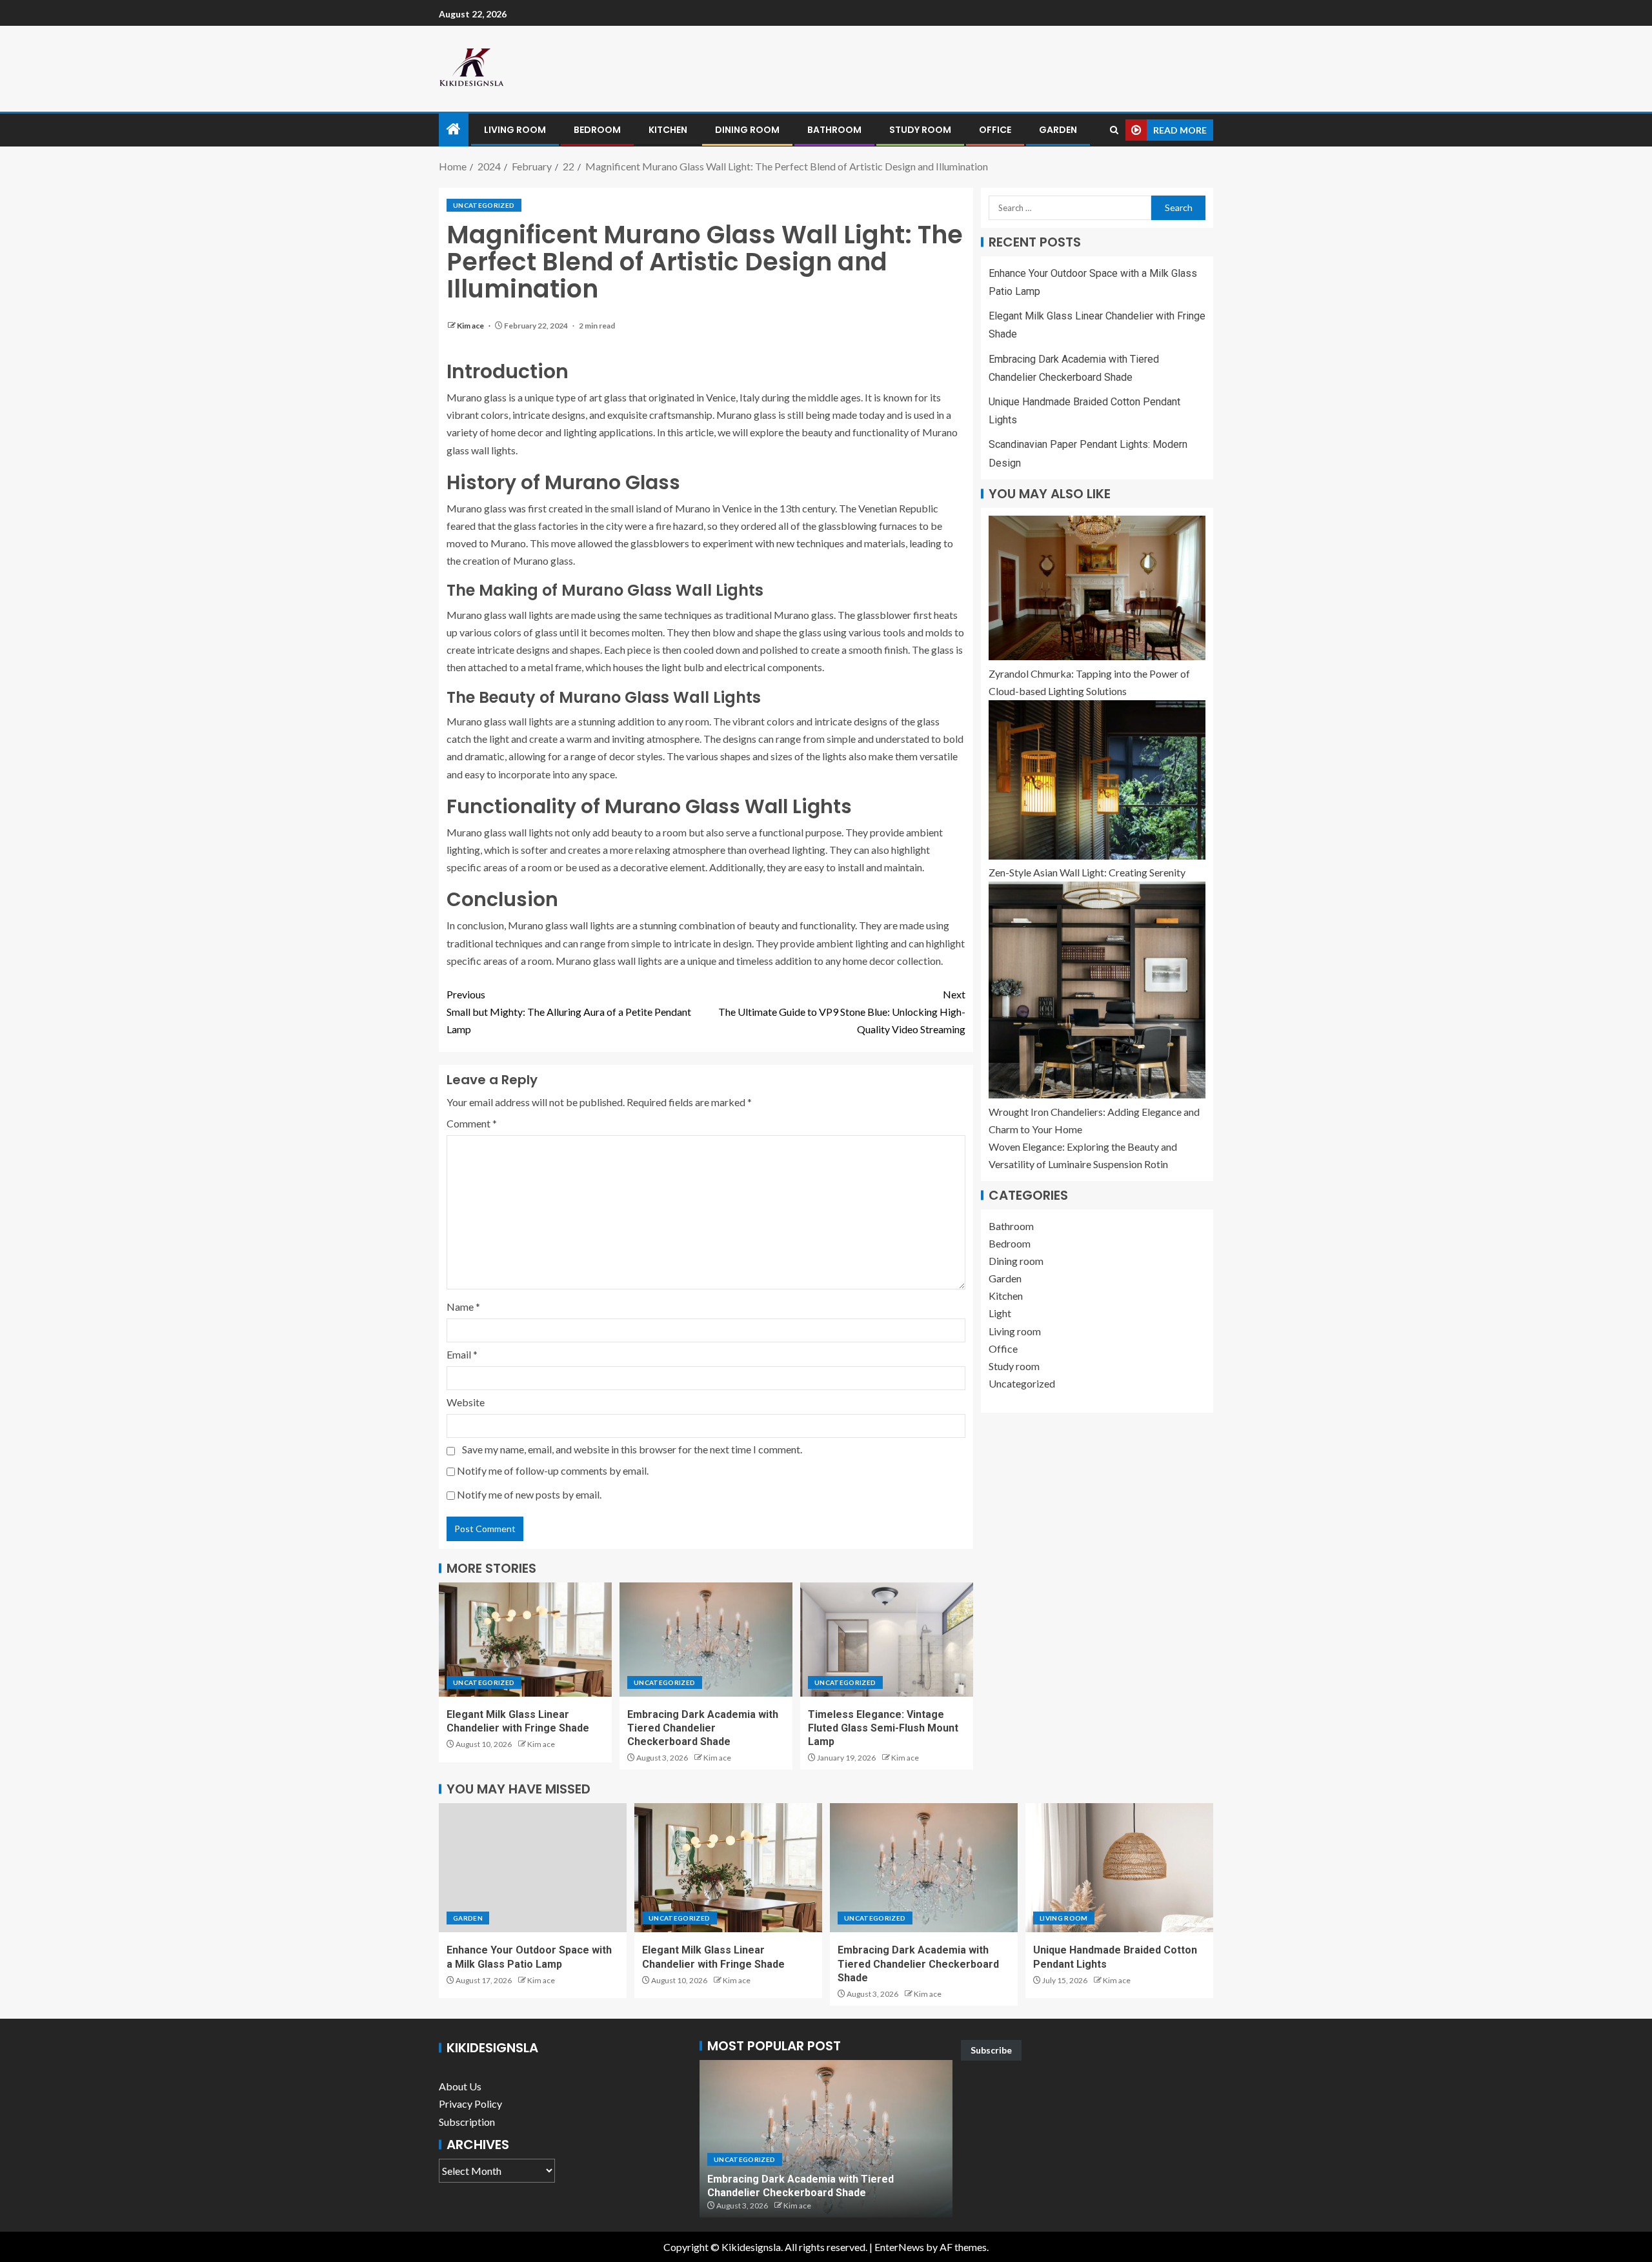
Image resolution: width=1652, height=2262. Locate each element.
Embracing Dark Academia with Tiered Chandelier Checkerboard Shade (703, 1728)
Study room (920, 130)
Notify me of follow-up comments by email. (553, 1470)
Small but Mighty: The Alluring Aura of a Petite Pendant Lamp (569, 1012)
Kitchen (668, 130)
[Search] (1114, 130)
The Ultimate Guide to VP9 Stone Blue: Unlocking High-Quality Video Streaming (842, 1012)
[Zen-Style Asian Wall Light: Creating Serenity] (1097, 780)
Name (463, 1307)
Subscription (467, 2122)
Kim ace (471, 326)
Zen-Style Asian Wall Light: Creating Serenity (1087, 873)
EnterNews (899, 2247)
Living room (515, 130)
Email (462, 1354)
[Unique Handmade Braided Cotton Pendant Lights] (1119, 1868)
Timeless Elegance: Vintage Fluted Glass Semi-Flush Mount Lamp (883, 1728)
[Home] (454, 129)
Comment (472, 1123)
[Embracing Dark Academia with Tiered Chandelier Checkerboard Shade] (706, 1640)
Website (466, 1402)
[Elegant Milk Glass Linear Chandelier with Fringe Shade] (525, 1640)
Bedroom (597, 130)
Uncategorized (484, 205)
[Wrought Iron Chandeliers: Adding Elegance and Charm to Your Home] (1097, 990)
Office (995, 130)
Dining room (747, 130)
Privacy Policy (470, 2104)
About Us (460, 2086)
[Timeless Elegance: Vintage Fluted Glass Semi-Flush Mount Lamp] (887, 1640)
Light (1000, 1314)
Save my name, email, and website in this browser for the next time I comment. (632, 1449)
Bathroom (834, 130)
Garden (1058, 130)
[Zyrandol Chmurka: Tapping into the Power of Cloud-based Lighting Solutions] (1097, 588)
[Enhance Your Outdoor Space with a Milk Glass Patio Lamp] (533, 1868)
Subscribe (991, 2050)
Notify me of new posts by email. (529, 1494)
